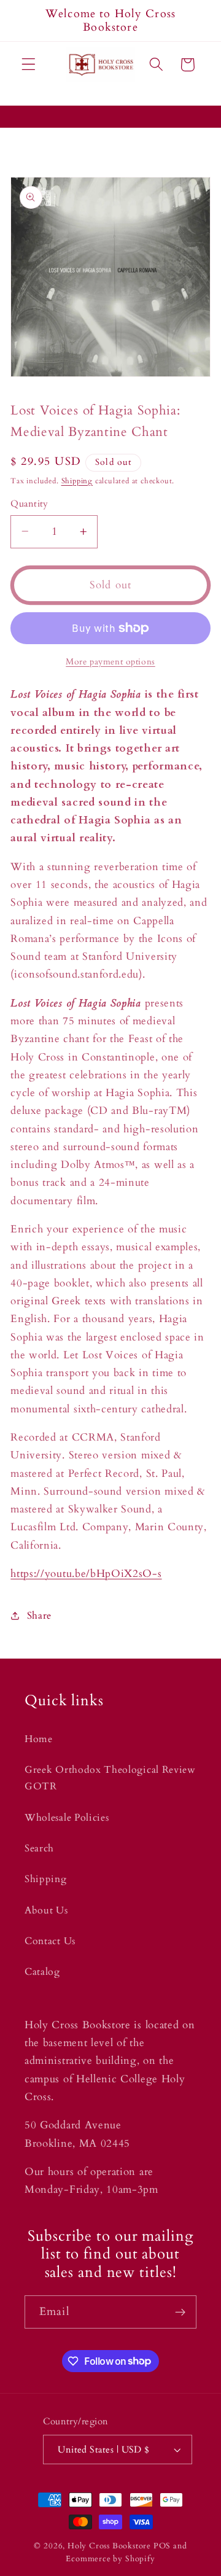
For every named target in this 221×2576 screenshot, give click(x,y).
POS (162, 2546)
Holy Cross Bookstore (109, 2546)
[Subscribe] (180, 2312)
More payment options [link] (110, 662)
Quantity (29, 504)
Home (39, 1739)
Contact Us (50, 1941)
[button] (29, 65)
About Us (46, 1910)
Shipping (77, 481)
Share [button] (39, 1616)
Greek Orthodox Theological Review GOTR (110, 1778)
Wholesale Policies (67, 1818)
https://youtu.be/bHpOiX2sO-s (86, 1574)
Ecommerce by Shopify (110, 2559)
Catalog (42, 1972)
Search (39, 1848)
